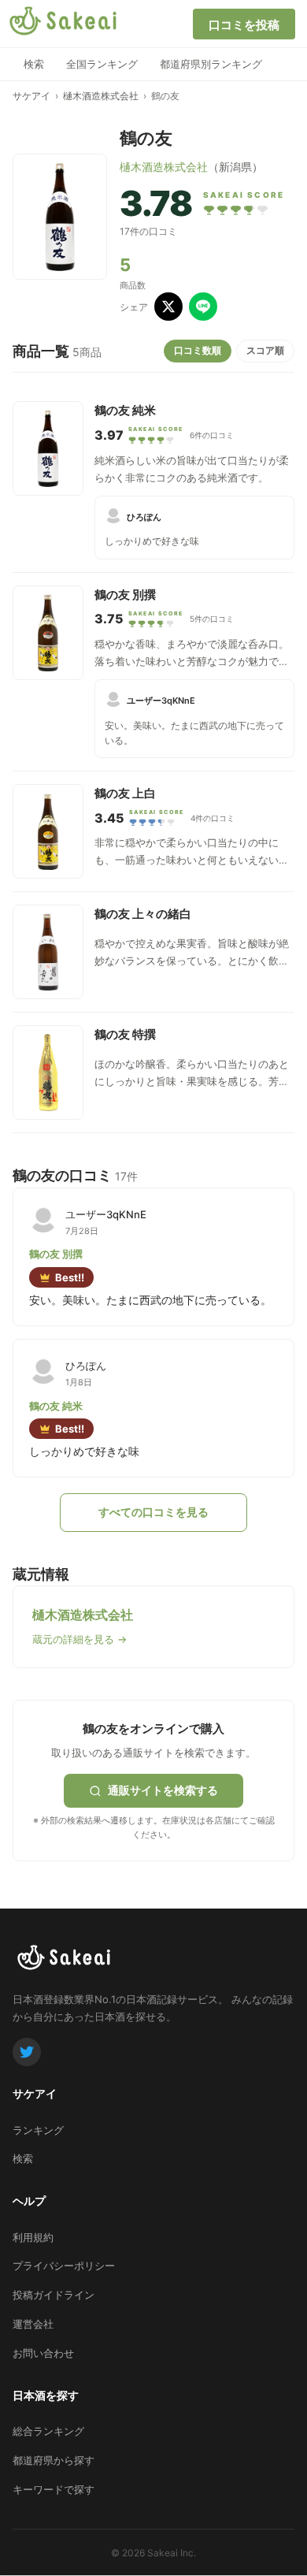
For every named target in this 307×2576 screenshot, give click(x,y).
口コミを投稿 (244, 25)
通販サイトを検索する (163, 1790)
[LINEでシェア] (203, 307)
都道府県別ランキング (211, 64)
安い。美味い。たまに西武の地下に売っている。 (194, 733)
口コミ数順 (198, 350)
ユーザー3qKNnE (161, 701)
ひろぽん (144, 517)
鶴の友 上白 (125, 793)
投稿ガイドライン (54, 2295)
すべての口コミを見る (153, 1512)
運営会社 (33, 2324)
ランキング (38, 2130)
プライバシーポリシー (64, 2266)
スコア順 (265, 350)
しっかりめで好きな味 (152, 541)
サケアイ (31, 96)
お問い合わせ (43, 2353)
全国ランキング (102, 64)
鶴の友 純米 (125, 410)
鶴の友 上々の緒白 (143, 914)
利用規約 (33, 2237)
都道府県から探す (54, 2460)
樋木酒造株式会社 (101, 96)
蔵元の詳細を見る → (80, 1639)
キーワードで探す (54, 2489)
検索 (34, 64)
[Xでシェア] (168, 307)
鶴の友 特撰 (125, 1034)
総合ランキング (48, 2431)
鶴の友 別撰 (125, 595)
